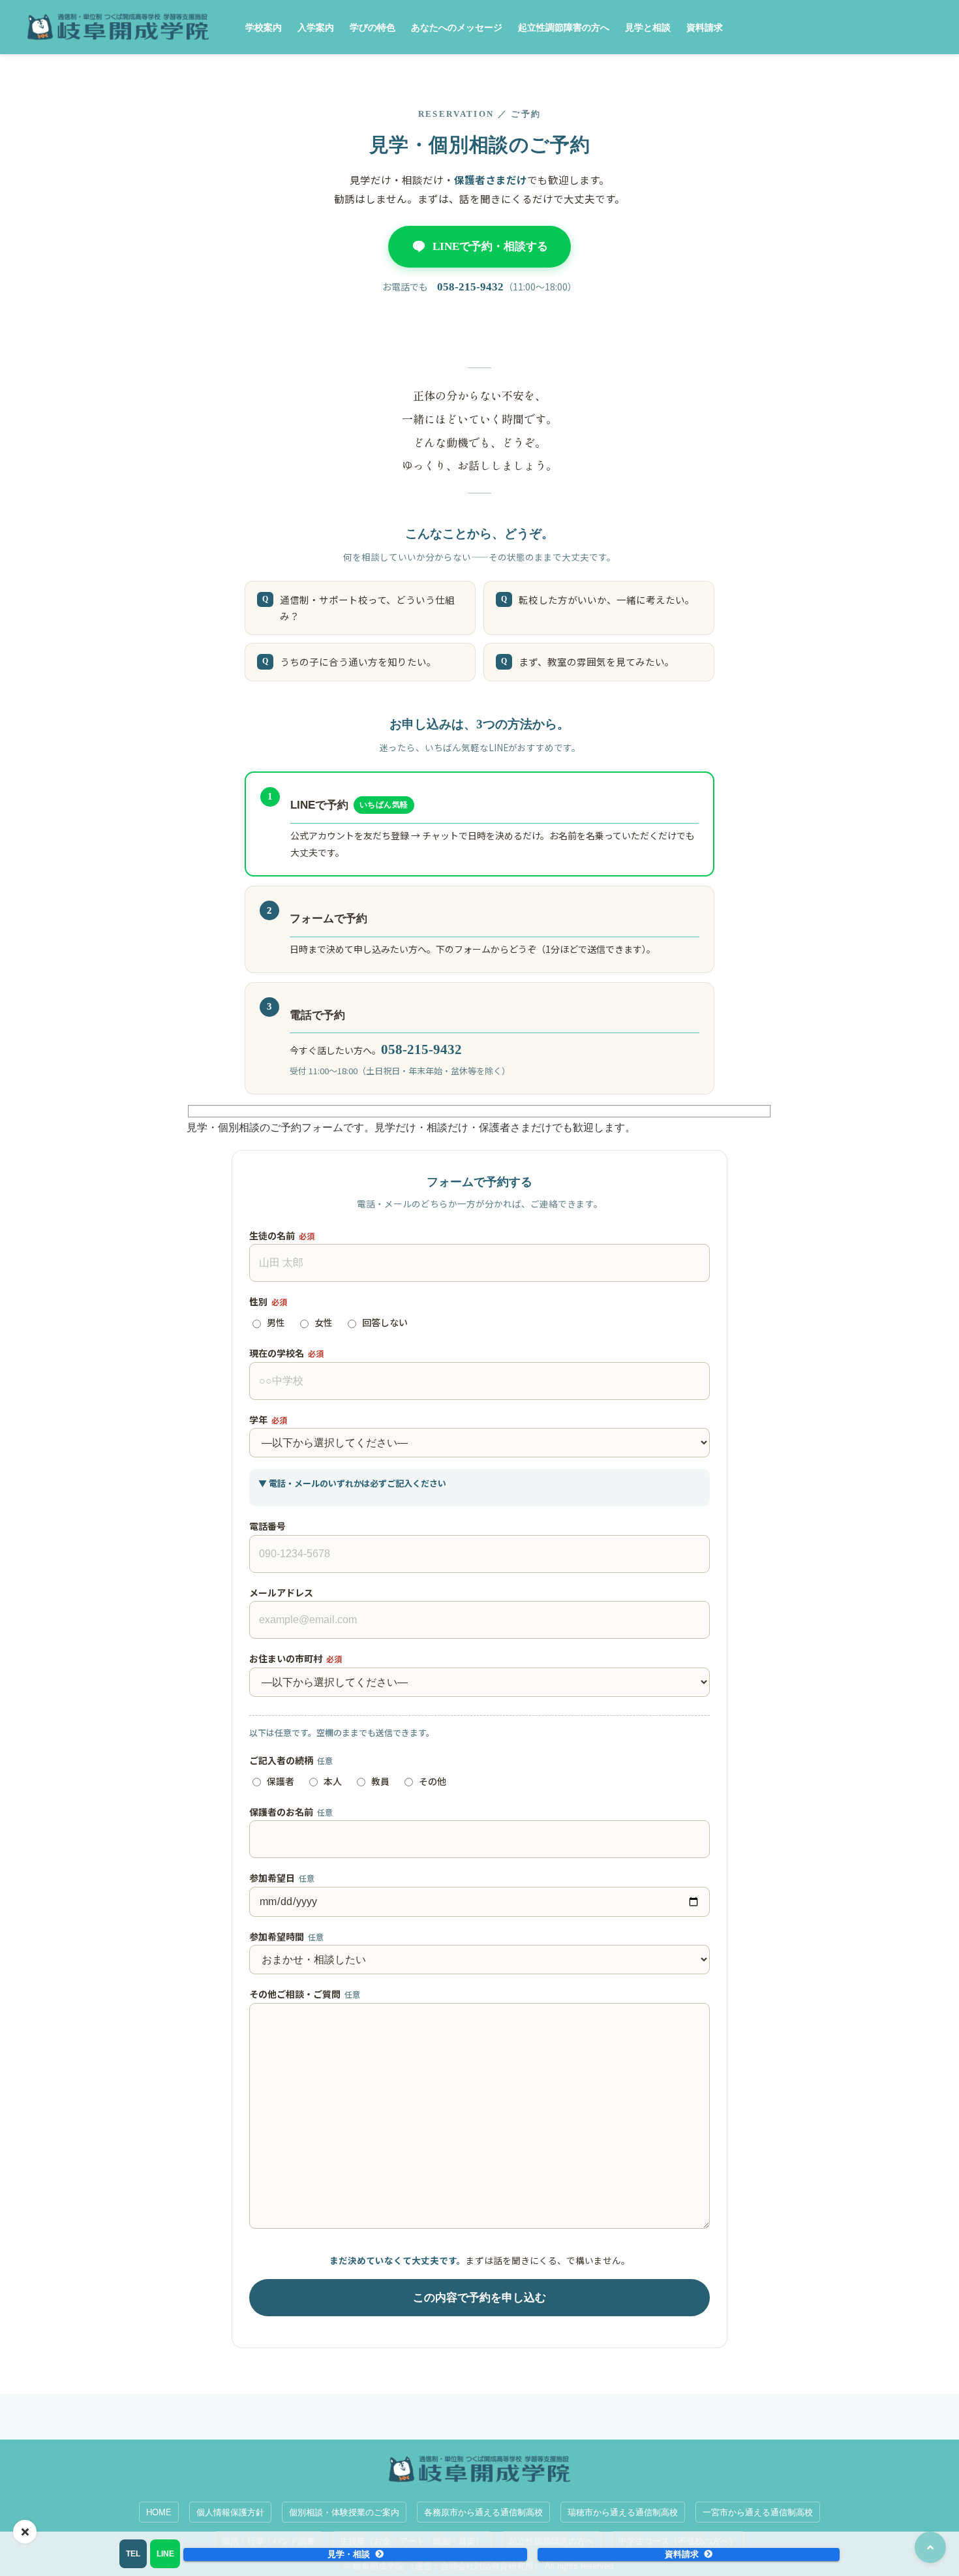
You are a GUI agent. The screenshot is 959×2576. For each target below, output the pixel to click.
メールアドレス (281, 1592)
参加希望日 (282, 1878)
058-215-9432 (470, 287)
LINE (165, 2554)
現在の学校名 (286, 1353)
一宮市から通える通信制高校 (758, 2512)
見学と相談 (648, 27)
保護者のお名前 (291, 1812)
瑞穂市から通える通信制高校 (623, 2512)
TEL (133, 2554)
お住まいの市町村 (296, 1658)
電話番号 (267, 1526)
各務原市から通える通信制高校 (483, 2512)
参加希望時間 (286, 1936)
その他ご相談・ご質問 (305, 1994)
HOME (159, 2512)
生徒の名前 (282, 1235)
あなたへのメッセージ (457, 27)
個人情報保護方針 (230, 2512)
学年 (268, 1420)
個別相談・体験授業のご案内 (344, 2512)
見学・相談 (349, 2554)
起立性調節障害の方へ (564, 27)
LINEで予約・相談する (490, 246)
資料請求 (705, 27)
